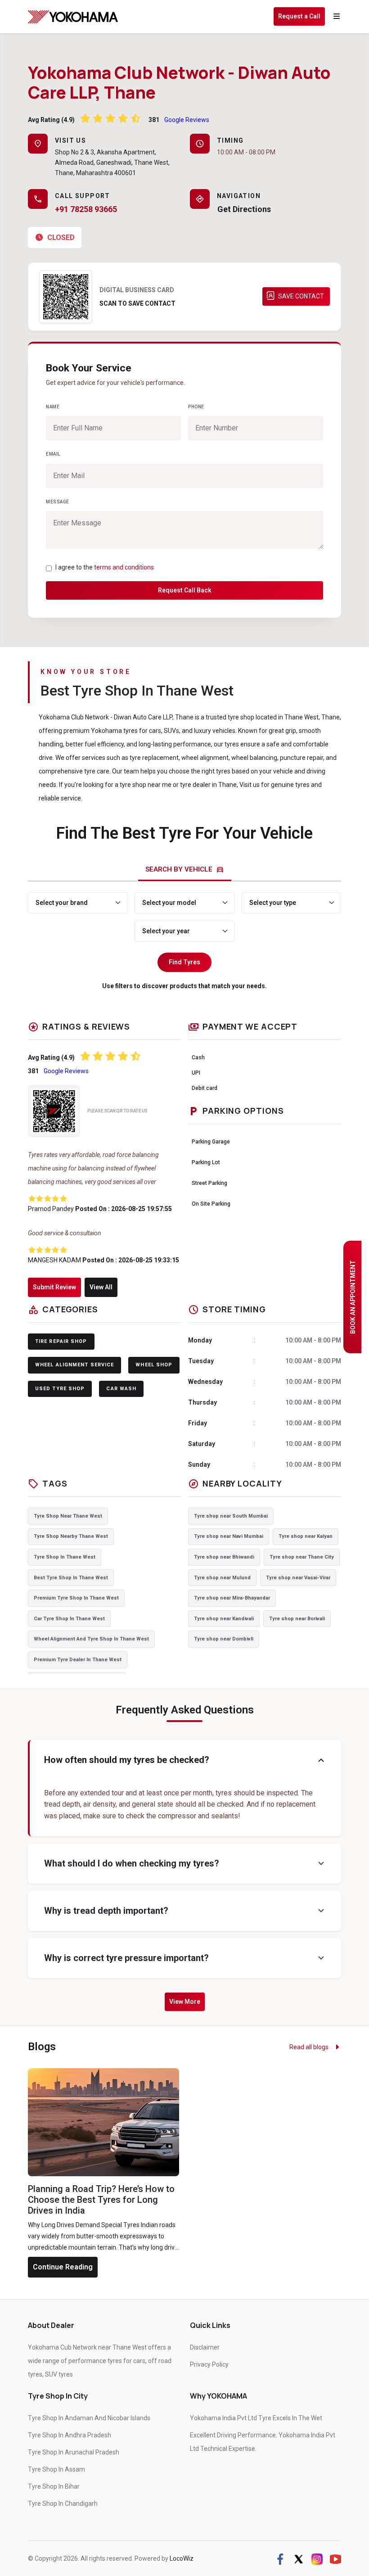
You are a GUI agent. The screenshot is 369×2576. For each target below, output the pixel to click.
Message (58, 502)
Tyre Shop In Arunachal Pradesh (74, 2452)
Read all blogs (310, 2047)
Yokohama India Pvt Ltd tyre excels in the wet (256, 2418)
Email (53, 454)
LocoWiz (182, 2558)
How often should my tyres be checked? (185, 1760)
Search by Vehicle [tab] (185, 869)
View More (185, 2002)
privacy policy (209, 2364)
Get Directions (244, 209)
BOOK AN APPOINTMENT (353, 1297)
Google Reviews (187, 120)
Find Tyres (184, 962)
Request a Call (299, 16)
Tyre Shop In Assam (56, 2469)
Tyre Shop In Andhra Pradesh (70, 2435)
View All (101, 1287)
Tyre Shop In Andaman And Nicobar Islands (89, 2418)
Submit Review (54, 1287)
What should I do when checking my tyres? (185, 1864)
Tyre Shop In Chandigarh (63, 2504)
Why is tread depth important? (185, 1911)
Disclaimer (205, 2347)
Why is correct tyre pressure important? (185, 1958)
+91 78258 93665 (86, 209)
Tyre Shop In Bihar (54, 2486)
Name (53, 407)
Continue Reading (63, 2267)
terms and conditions (124, 567)
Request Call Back (185, 590)
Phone (196, 407)
